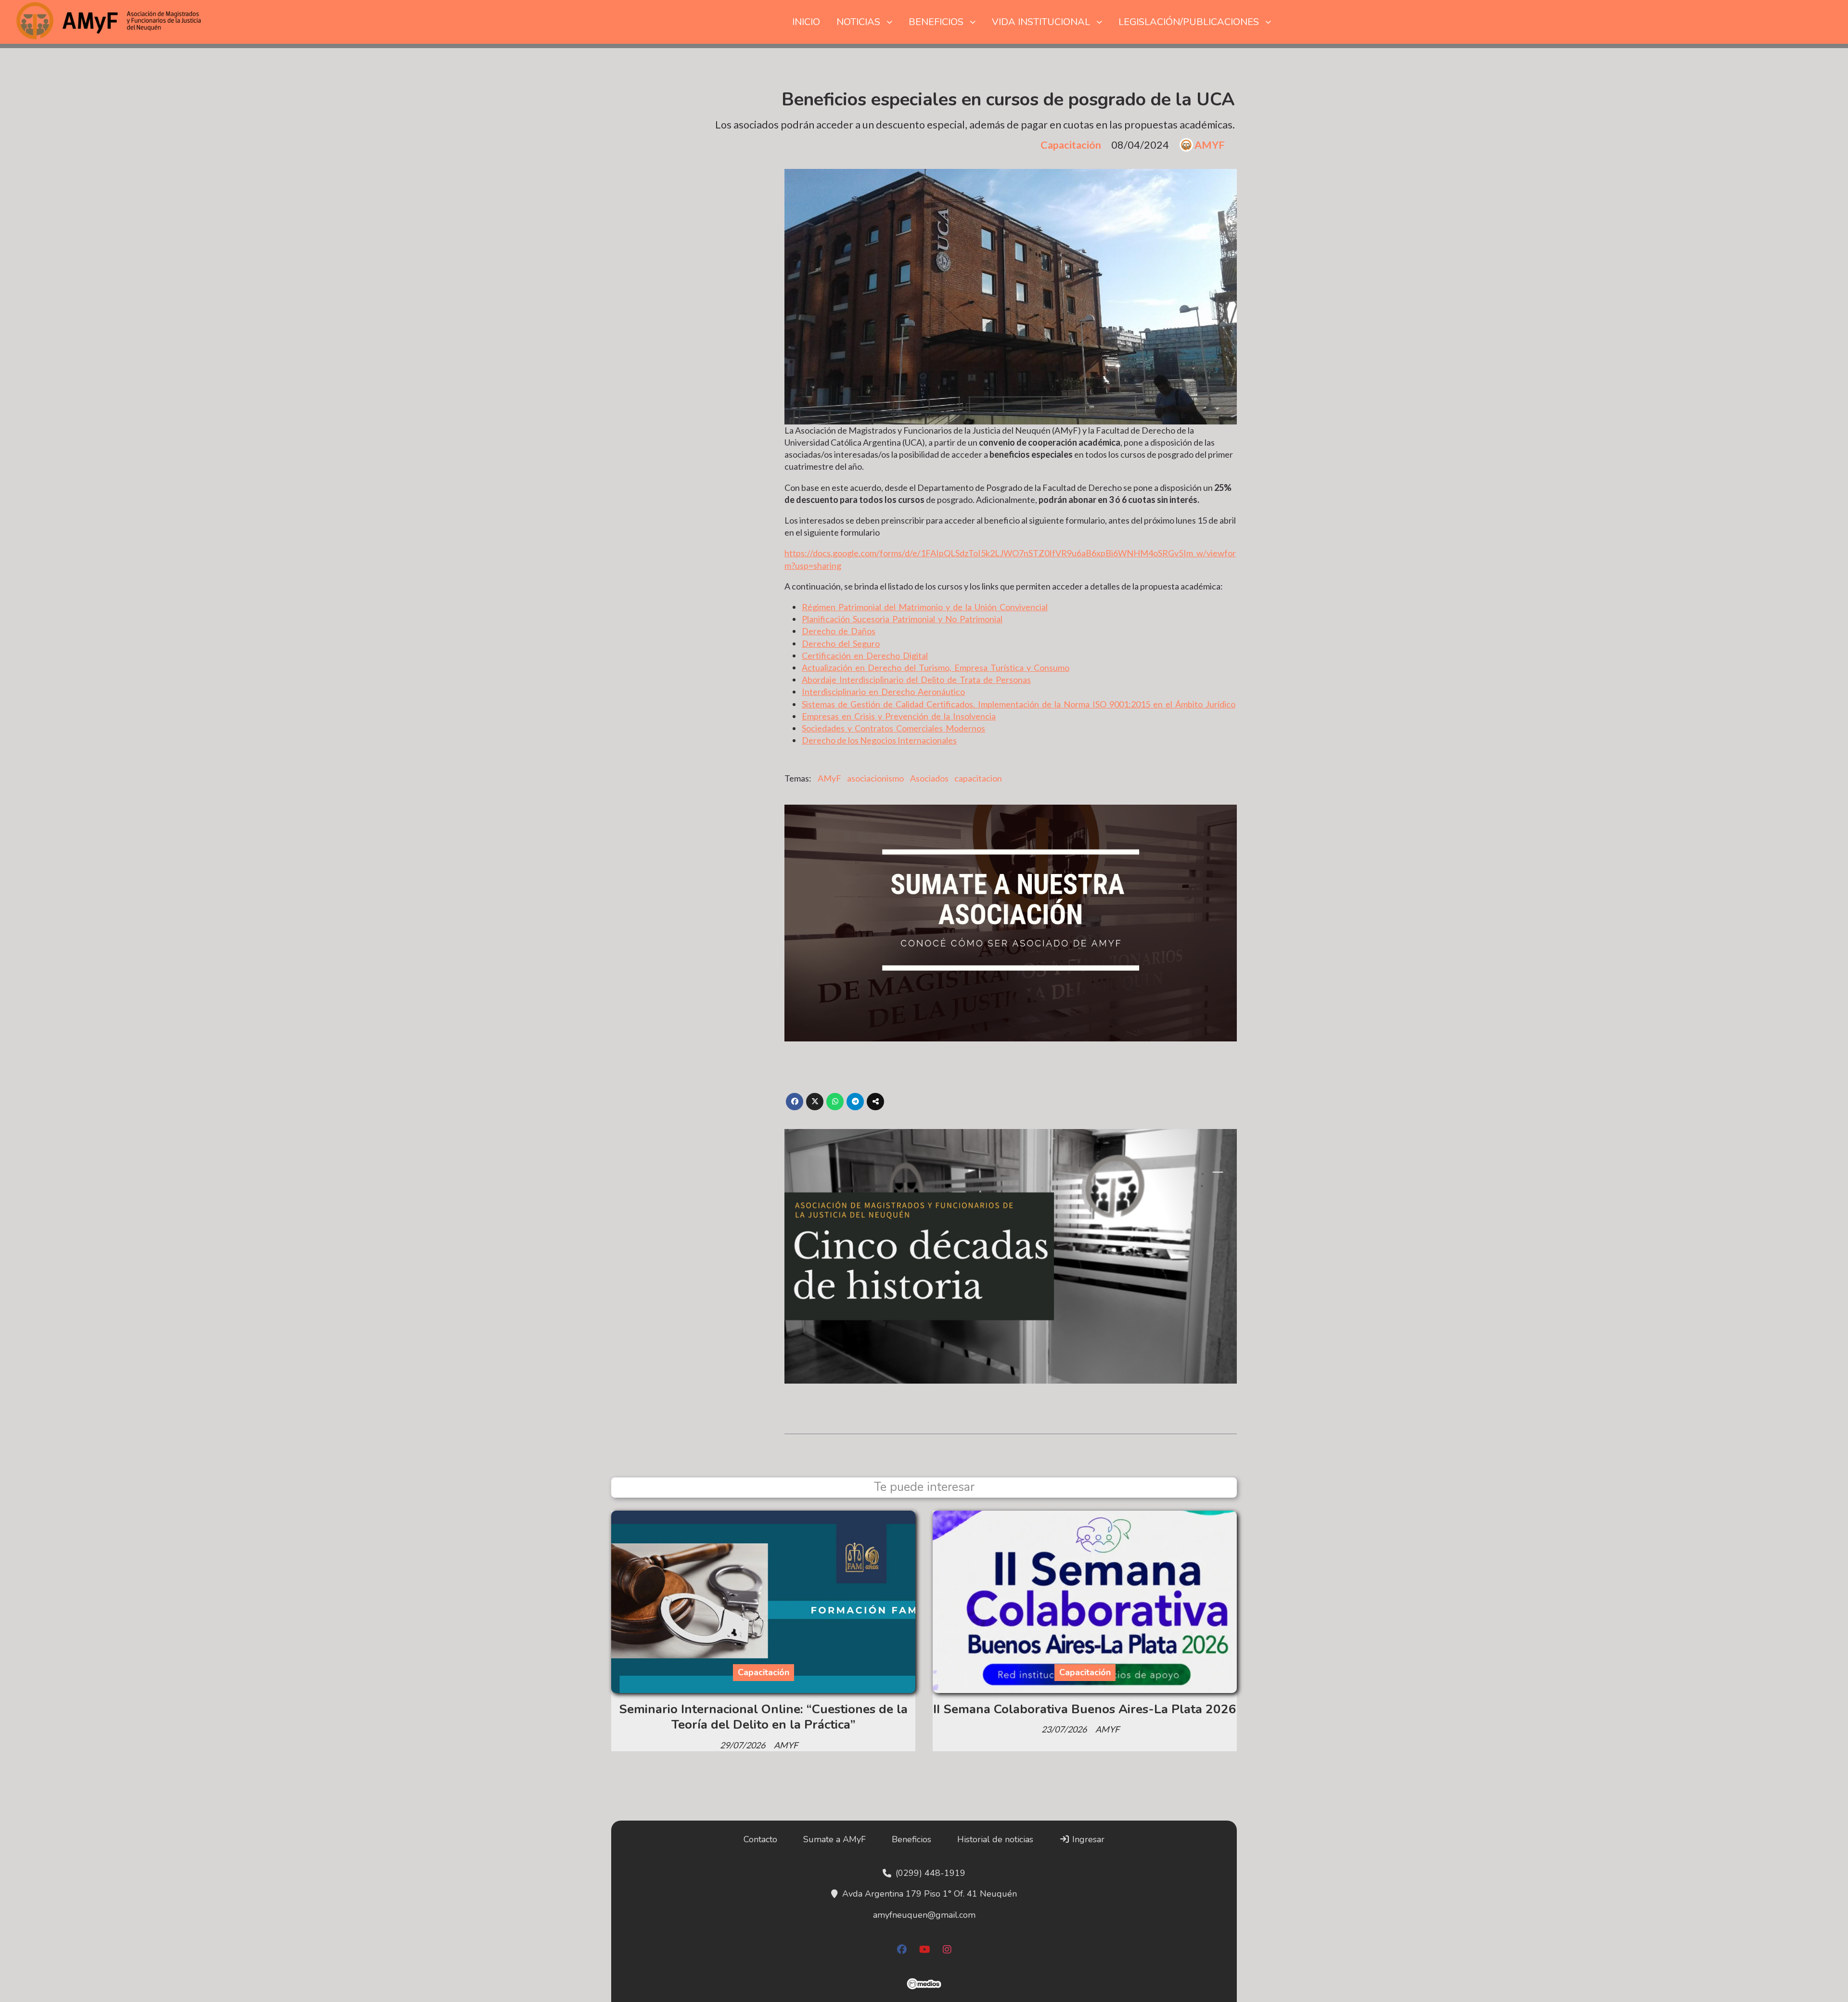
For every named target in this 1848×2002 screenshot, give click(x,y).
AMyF (829, 778)
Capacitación (1071, 145)
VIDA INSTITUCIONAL (1041, 22)
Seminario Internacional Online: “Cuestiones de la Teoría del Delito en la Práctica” (763, 1717)
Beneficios (911, 1839)
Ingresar (1087, 1839)
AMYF (1210, 145)
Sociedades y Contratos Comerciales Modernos (893, 728)
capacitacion (978, 778)
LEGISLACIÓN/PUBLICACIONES (1189, 22)
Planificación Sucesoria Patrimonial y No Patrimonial (902, 619)
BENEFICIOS (936, 22)
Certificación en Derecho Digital (865, 655)
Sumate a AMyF (834, 1839)
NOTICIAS (858, 22)
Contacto (760, 1839)
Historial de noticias (995, 1839)
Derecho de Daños (839, 631)
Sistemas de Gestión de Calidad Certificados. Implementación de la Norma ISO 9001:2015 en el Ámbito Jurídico (1019, 704)
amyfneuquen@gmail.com (924, 1915)
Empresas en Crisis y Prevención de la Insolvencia (899, 716)
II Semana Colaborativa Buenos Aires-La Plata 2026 (1085, 1709)
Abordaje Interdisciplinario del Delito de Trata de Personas (916, 680)
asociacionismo (875, 778)
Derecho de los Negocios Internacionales (879, 740)
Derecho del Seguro (841, 643)
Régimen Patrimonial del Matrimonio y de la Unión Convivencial (925, 607)
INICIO (806, 22)
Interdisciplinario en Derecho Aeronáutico (883, 692)
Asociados (929, 778)
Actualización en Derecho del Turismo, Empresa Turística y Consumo (936, 667)
